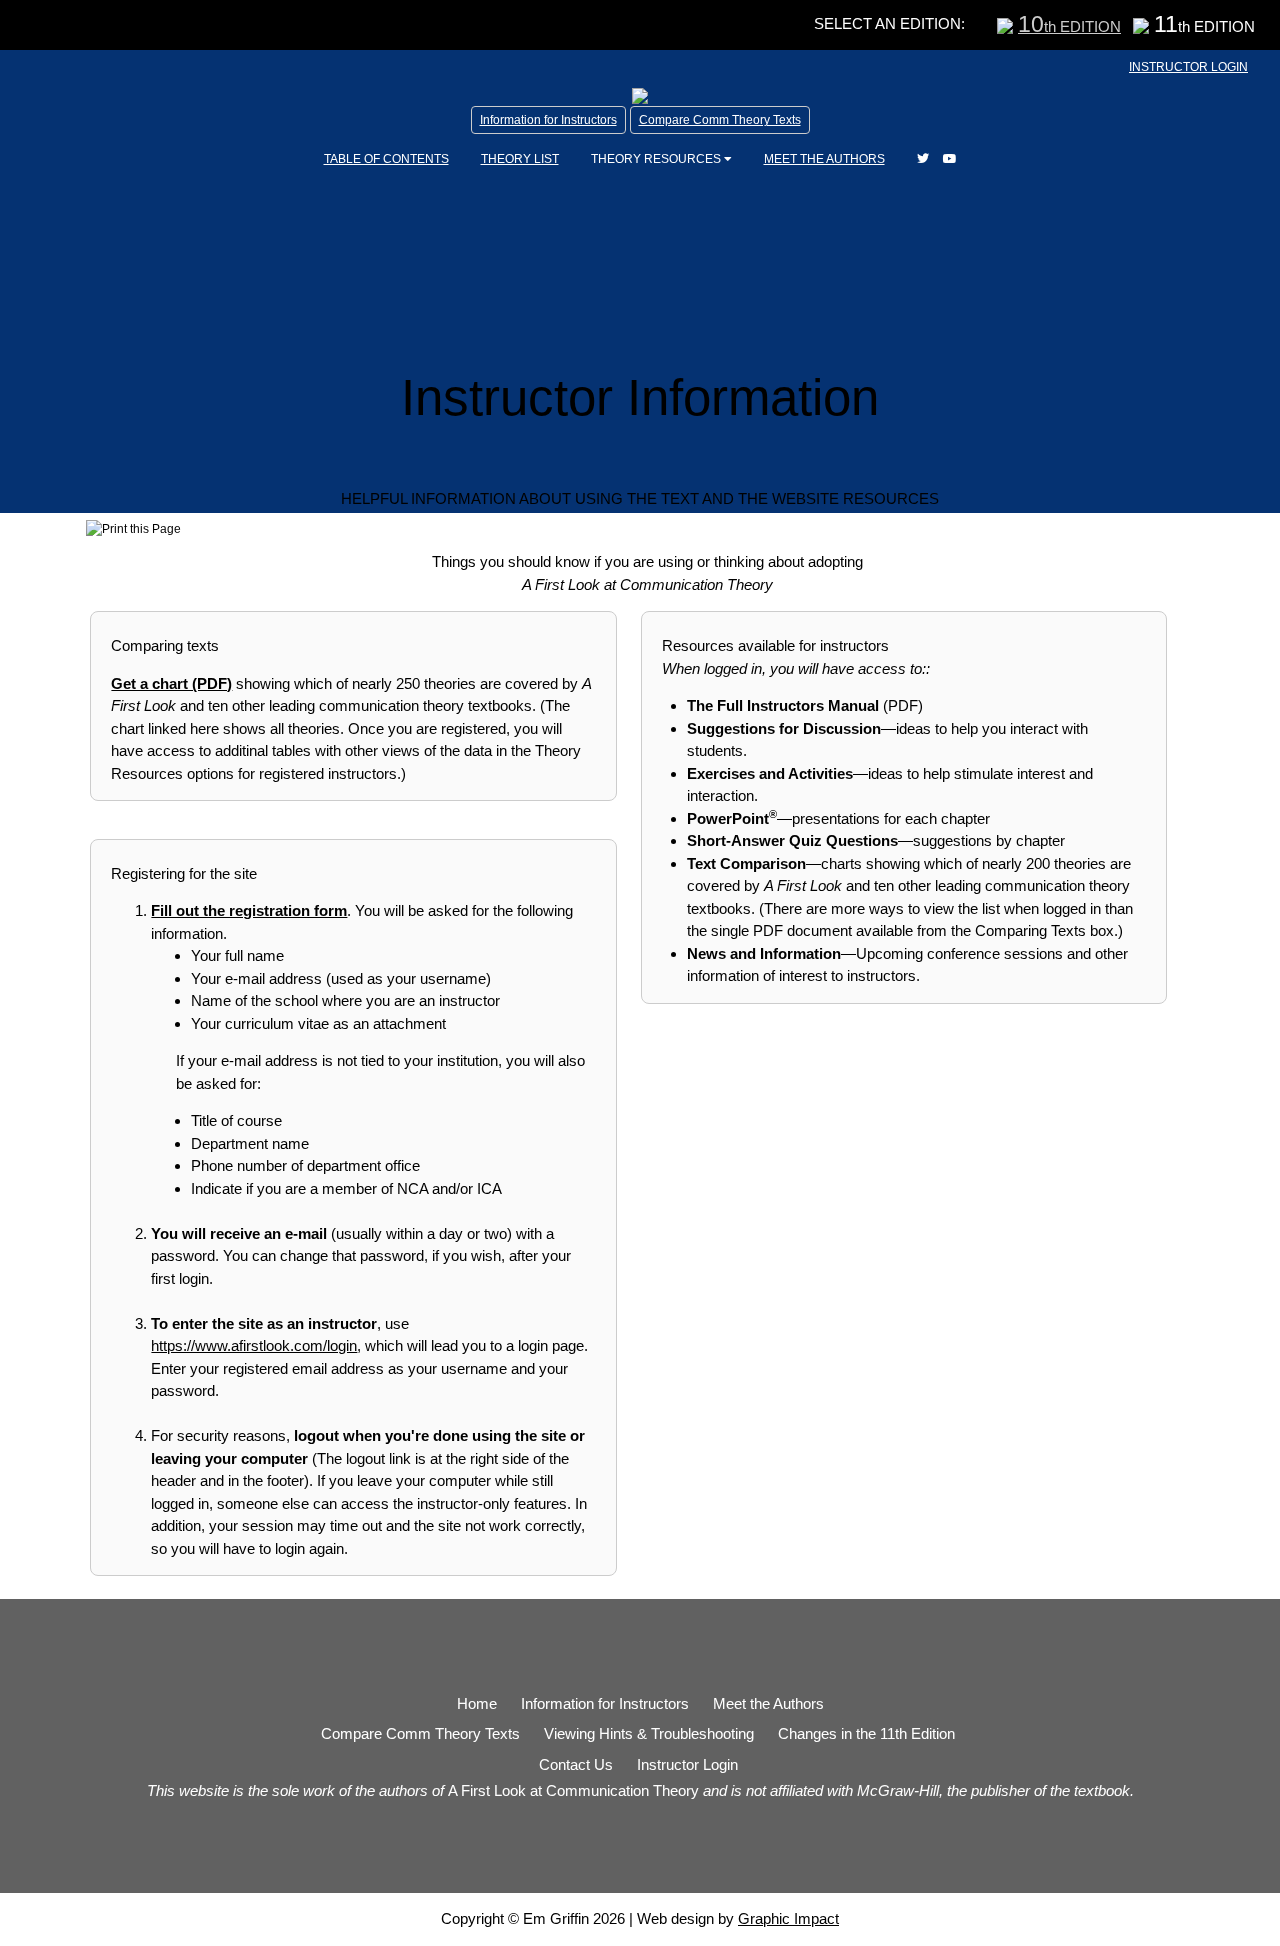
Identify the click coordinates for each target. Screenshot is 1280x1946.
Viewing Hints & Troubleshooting (649, 1733)
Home (477, 1703)
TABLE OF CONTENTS (386, 159)
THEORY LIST (520, 159)
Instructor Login (687, 1764)
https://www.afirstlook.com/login (254, 1345)
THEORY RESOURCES (657, 159)
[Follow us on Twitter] (923, 159)
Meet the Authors (768, 1703)
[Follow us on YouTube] (950, 159)
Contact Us (576, 1764)
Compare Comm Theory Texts (720, 120)
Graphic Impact (788, 1918)
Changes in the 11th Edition (866, 1733)
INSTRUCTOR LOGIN (1188, 67)
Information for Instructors (548, 120)
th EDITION (1069, 26)
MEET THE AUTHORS (824, 159)
